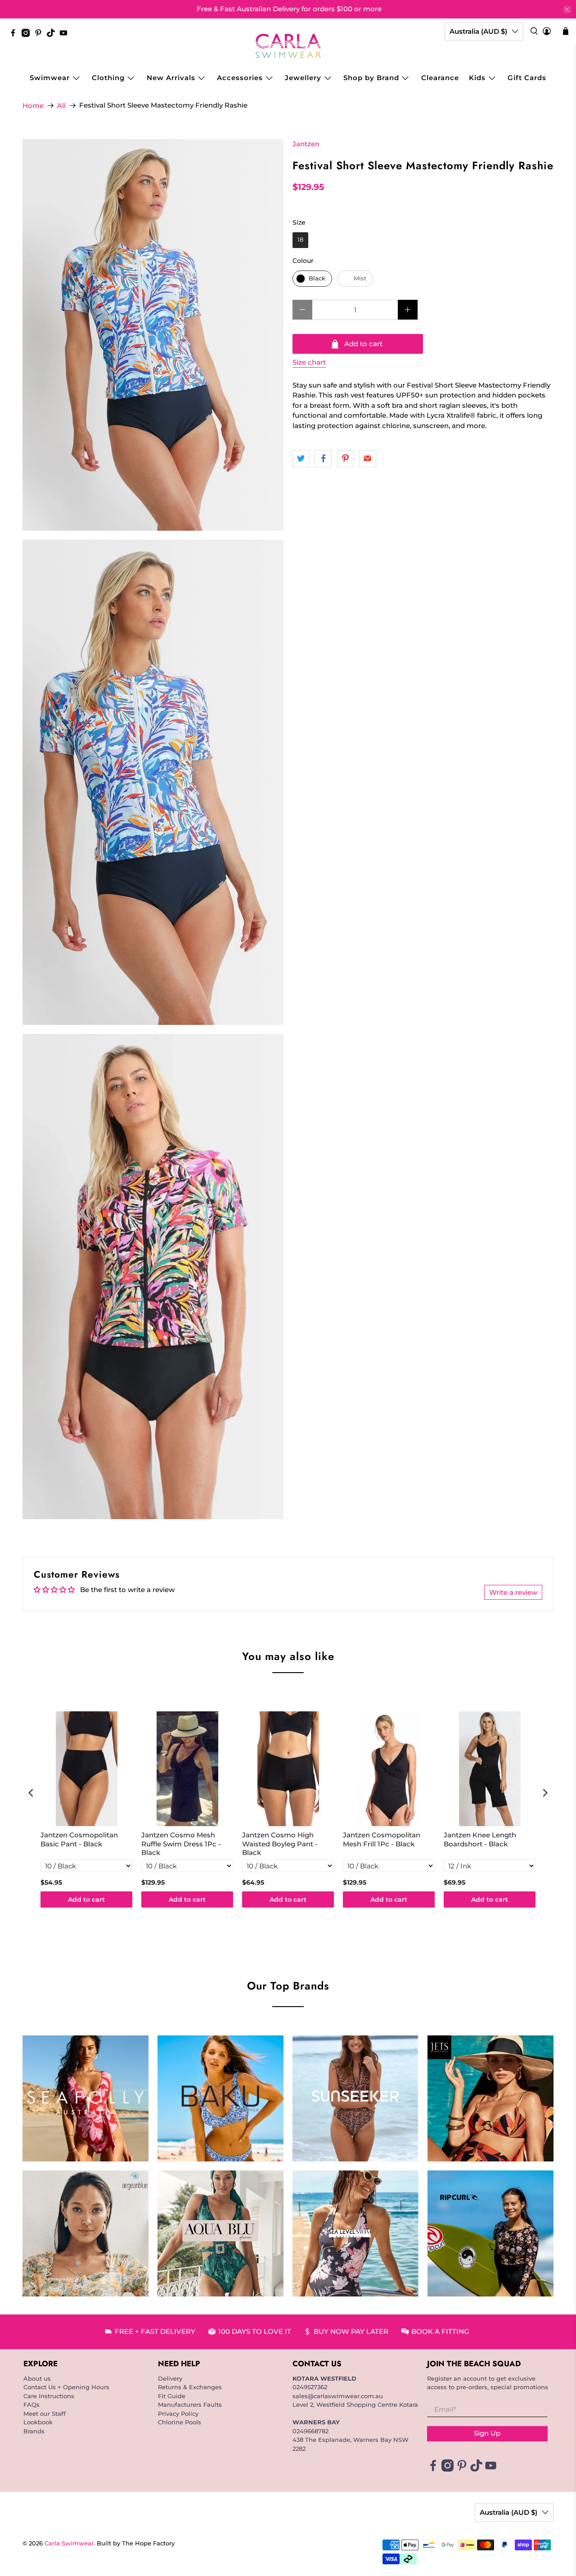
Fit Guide (172, 2396)
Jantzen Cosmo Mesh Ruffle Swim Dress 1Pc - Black (181, 1844)
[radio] (300, 240)
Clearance (440, 78)
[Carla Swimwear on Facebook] (15, 35)
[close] (567, 9)
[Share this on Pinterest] (346, 459)
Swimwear (50, 78)
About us (37, 2378)
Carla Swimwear (69, 2543)
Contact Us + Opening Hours (66, 2387)
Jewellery (303, 78)
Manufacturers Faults (190, 2405)
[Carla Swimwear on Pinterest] (40, 35)
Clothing (108, 78)
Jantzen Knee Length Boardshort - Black (480, 1839)
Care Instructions (49, 2396)
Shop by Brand (371, 78)
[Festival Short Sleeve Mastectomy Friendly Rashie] (153, 335)
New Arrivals (171, 78)
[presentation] (31, 1793)
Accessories (240, 78)
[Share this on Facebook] (323, 459)
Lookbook (38, 2422)
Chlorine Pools (180, 2422)
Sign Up (487, 2433)
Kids (477, 78)
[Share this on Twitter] (301, 459)
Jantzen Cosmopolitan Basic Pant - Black (79, 1839)
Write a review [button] (513, 1592)
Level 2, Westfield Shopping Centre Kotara (355, 2405)
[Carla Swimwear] (288, 46)
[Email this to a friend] (368, 459)
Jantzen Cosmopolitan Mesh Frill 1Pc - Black (382, 1839)
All (61, 106)
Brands (34, 2431)
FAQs (31, 2405)
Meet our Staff (45, 2414)
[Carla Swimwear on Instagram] (28, 35)
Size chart (309, 362)
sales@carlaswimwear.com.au (338, 2396)
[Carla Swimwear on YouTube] (66, 35)
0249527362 (310, 2387)
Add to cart (86, 1899)
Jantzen (306, 144)
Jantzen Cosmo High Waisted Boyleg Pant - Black (280, 1844)
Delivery (170, 2378)
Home (33, 106)
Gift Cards (527, 78)
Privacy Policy (178, 2414)
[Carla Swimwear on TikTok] (53, 35)
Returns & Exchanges (190, 2387)
